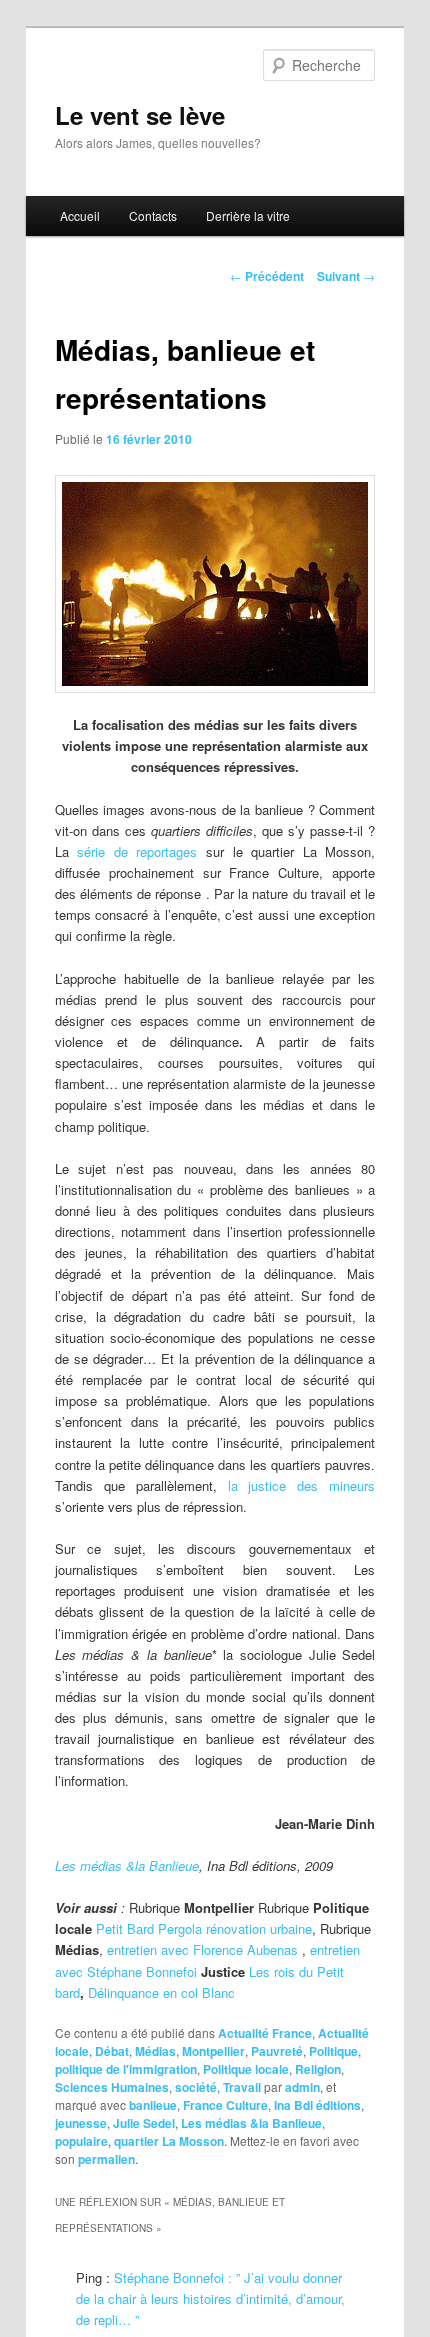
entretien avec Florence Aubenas (202, 1949)
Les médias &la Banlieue (127, 1865)
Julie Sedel (144, 2123)
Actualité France (265, 2033)
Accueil (80, 215)
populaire (81, 2141)
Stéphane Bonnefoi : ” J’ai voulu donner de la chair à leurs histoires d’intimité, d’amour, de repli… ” (210, 2298)
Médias (155, 2051)
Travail (242, 2087)
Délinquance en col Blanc (161, 1992)
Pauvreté (277, 2051)
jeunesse (81, 2123)
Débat (112, 2051)
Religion (318, 2069)
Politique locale (246, 2069)
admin (302, 2087)
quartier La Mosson (169, 2141)
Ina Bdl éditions (317, 2105)
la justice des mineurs (302, 1485)
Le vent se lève (140, 115)
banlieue (153, 2105)
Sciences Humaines (112, 2087)
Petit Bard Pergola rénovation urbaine (204, 1928)
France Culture (225, 2105)
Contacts (153, 215)
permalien (106, 2159)
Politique (333, 2051)
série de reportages (141, 851)
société (196, 2087)
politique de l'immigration (126, 2069)
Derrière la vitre (248, 215)
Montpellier (213, 2051)
